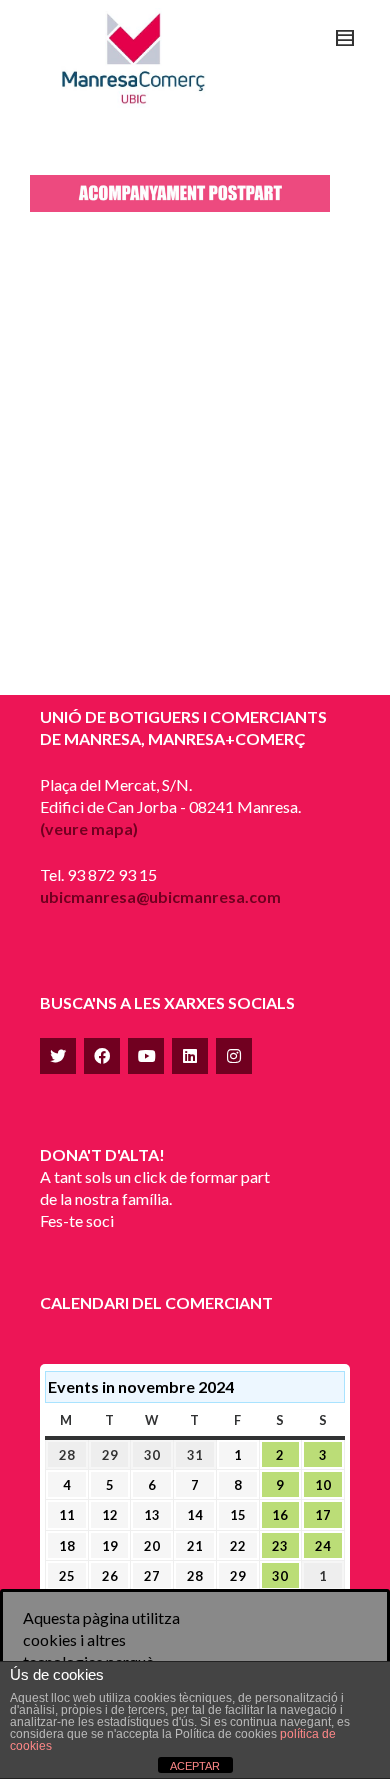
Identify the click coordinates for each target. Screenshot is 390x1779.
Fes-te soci (77, 1220)
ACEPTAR (195, 1766)
